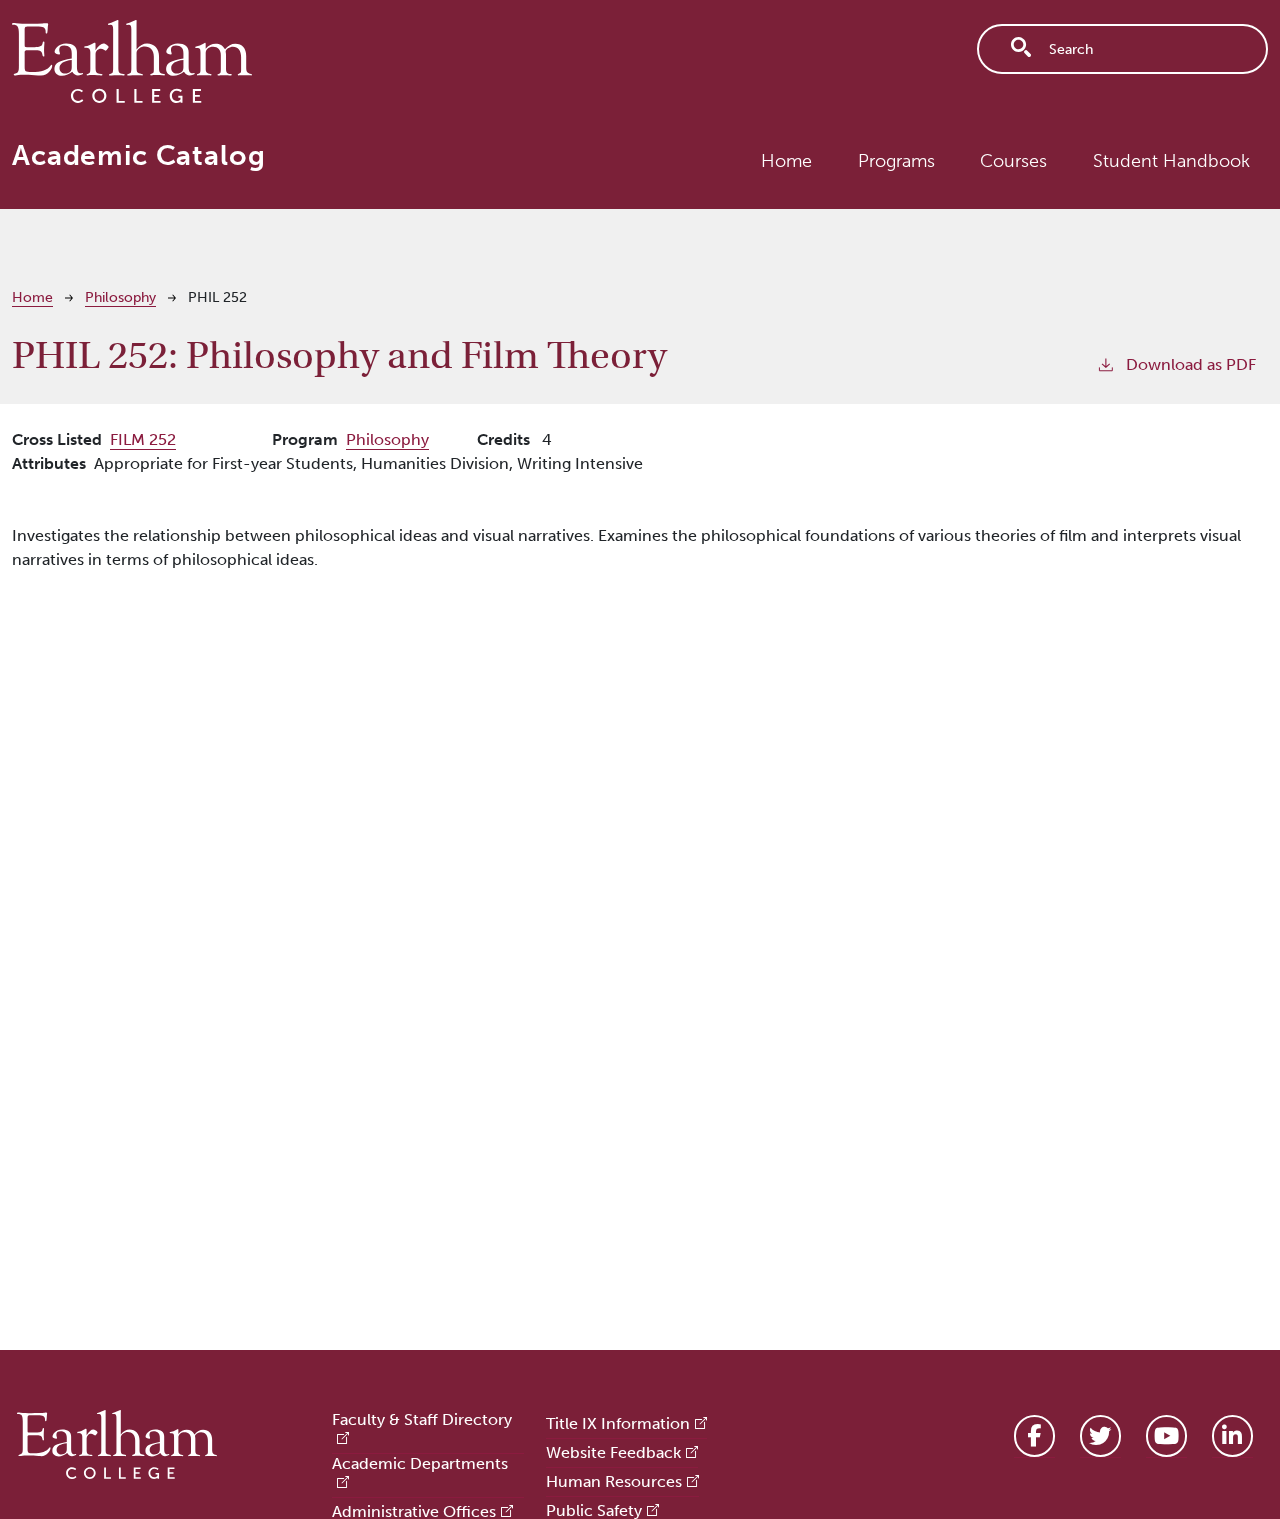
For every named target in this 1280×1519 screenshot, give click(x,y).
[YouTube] (1166, 1436)
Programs (896, 161)
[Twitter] (1100, 1436)
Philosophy (120, 297)
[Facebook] (1034, 1436)
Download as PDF (1191, 364)
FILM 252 (143, 439)
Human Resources (614, 1481)
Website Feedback (613, 1452)
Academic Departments (420, 1463)
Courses (1013, 161)
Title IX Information (618, 1423)
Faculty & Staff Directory (422, 1419)
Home (786, 161)
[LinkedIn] (1232, 1436)
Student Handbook (1171, 161)
